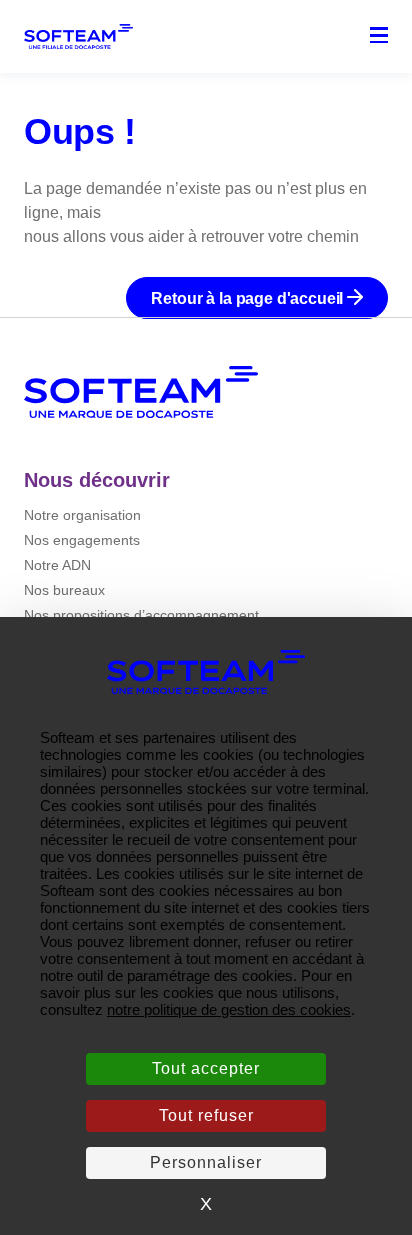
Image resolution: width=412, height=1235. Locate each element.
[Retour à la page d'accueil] (141, 392)
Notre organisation (82, 515)
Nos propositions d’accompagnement (141, 615)
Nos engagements (82, 540)
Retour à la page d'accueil (249, 298)
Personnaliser (206, 1162)
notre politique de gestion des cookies (229, 1009)
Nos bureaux (64, 590)
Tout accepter (206, 1068)
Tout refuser (206, 1115)
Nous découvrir (97, 480)
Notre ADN (57, 565)
